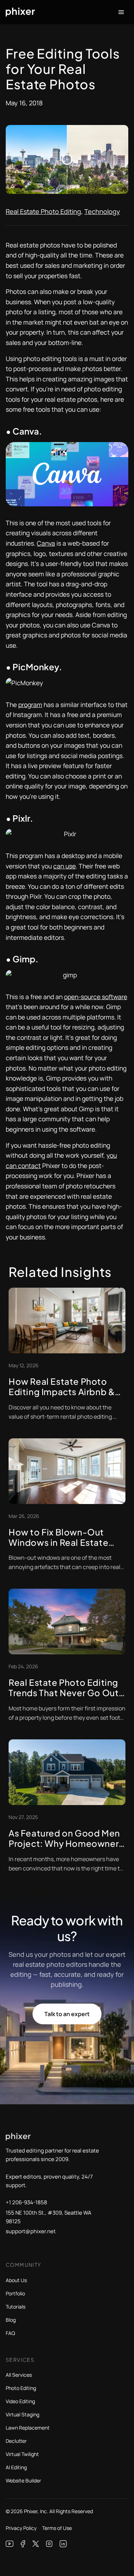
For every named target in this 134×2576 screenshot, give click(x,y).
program (30, 705)
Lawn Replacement (28, 2428)
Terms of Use (57, 2528)
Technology (102, 211)
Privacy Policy (21, 2528)
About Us (16, 2280)
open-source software (96, 997)
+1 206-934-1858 (26, 2202)
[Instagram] (49, 2544)
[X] (36, 2544)
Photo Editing (21, 2388)
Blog (11, 2320)
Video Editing (20, 2401)
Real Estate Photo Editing (43, 211)
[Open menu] (121, 12)
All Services (19, 2375)
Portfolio (15, 2293)
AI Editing (16, 2467)
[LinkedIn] (63, 2544)
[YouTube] (10, 2544)
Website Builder (23, 2480)
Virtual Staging (23, 2414)
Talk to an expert (67, 2014)
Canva (46, 543)
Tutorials (16, 2307)
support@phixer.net (31, 2231)
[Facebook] (23, 2544)
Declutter (16, 2441)
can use (64, 866)
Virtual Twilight (22, 2454)
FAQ (10, 2333)
